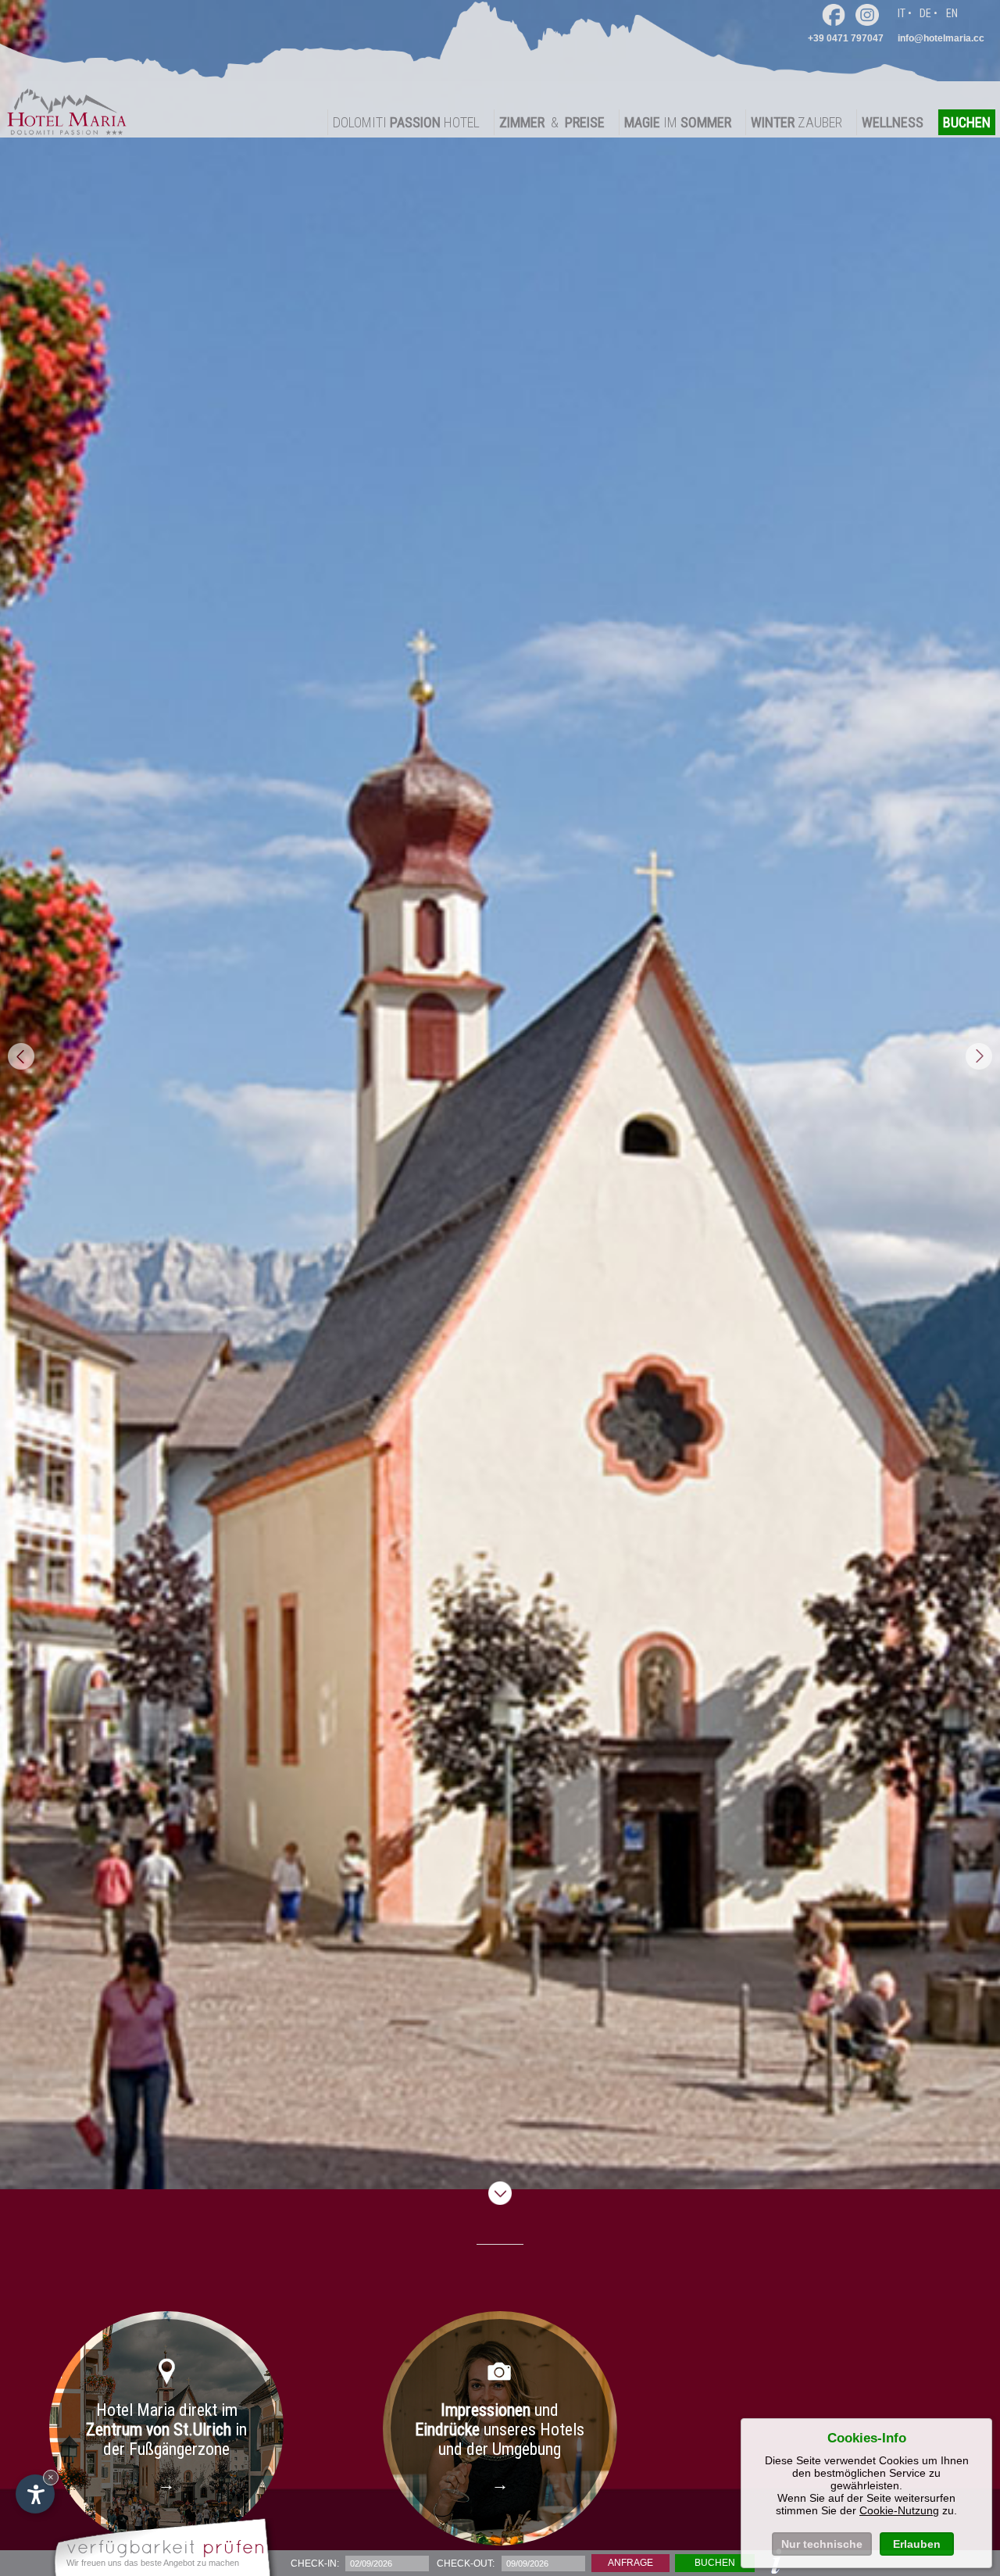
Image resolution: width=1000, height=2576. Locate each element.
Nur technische (822, 2544)
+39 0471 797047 (846, 38)
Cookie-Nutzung (899, 2510)
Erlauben (917, 2544)
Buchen (715, 2563)
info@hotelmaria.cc (941, 38)
